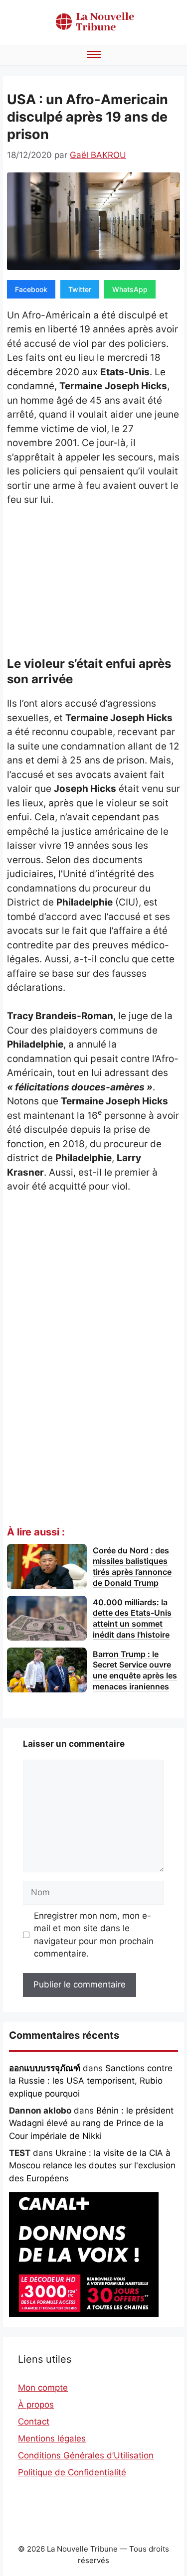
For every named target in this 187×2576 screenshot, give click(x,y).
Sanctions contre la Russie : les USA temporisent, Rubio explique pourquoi (91, 2081)
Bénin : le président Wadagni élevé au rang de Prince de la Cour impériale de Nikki (91, 2123)
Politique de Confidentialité (72, 2472)
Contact (34, 2422)
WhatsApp (130, 289)
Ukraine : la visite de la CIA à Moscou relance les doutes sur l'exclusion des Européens (92, 2166)
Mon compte (43, 2388)
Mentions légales (52, 2438)
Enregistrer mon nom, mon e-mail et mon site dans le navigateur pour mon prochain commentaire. (94, 1935)
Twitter (80, 289)
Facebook (31, 289)
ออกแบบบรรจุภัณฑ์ (45, 2068)
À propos (36, 2405)
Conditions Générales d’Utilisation (86, 2455)
